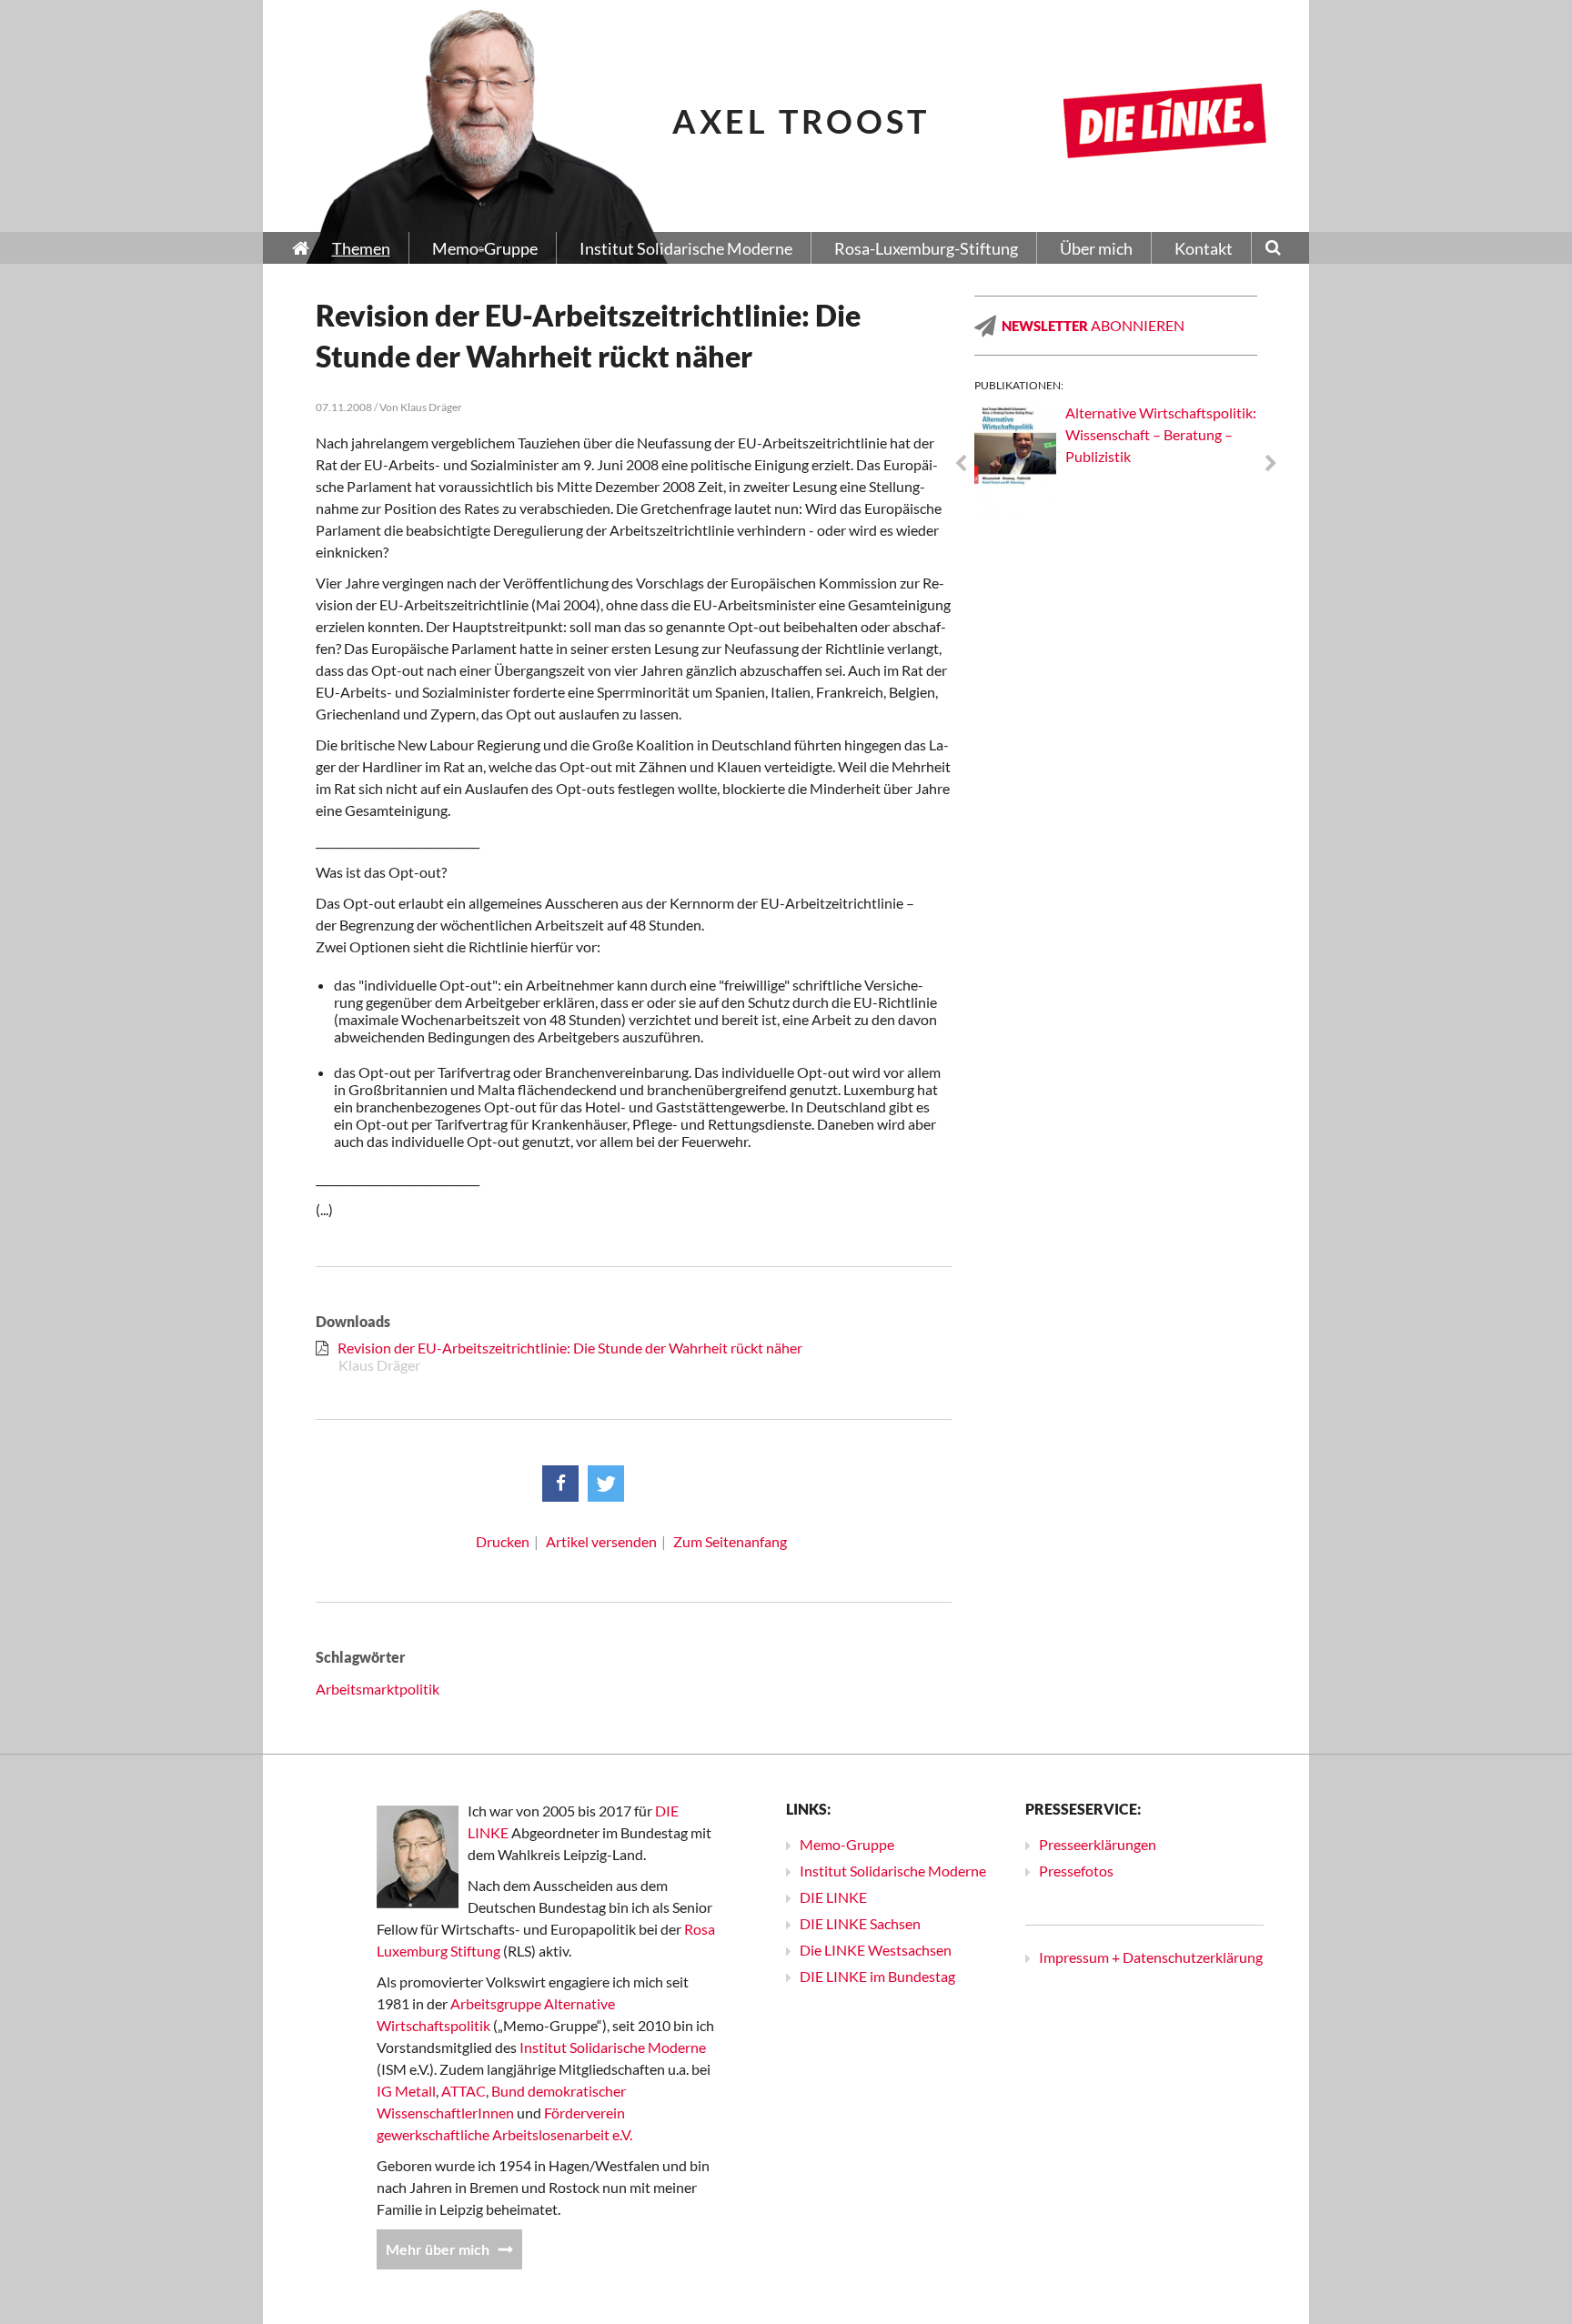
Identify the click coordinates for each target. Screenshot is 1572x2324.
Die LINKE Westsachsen (876, 1950)
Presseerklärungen (1098, 1844)
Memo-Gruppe (847, 1844)
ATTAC (464, 2091)
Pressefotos (1076, 1871)
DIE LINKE (833, 1897)
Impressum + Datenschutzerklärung (1151, 1957)
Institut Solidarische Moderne (613, 2047)
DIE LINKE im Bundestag (877, 1976)
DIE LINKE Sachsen (860, 1923)
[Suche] (1273, 249)
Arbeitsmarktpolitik (378, 1689)
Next (1271, 464)
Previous (961, 464)
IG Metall (406, 2091)
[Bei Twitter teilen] (606, 1484)
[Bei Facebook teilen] (560, 1484)
